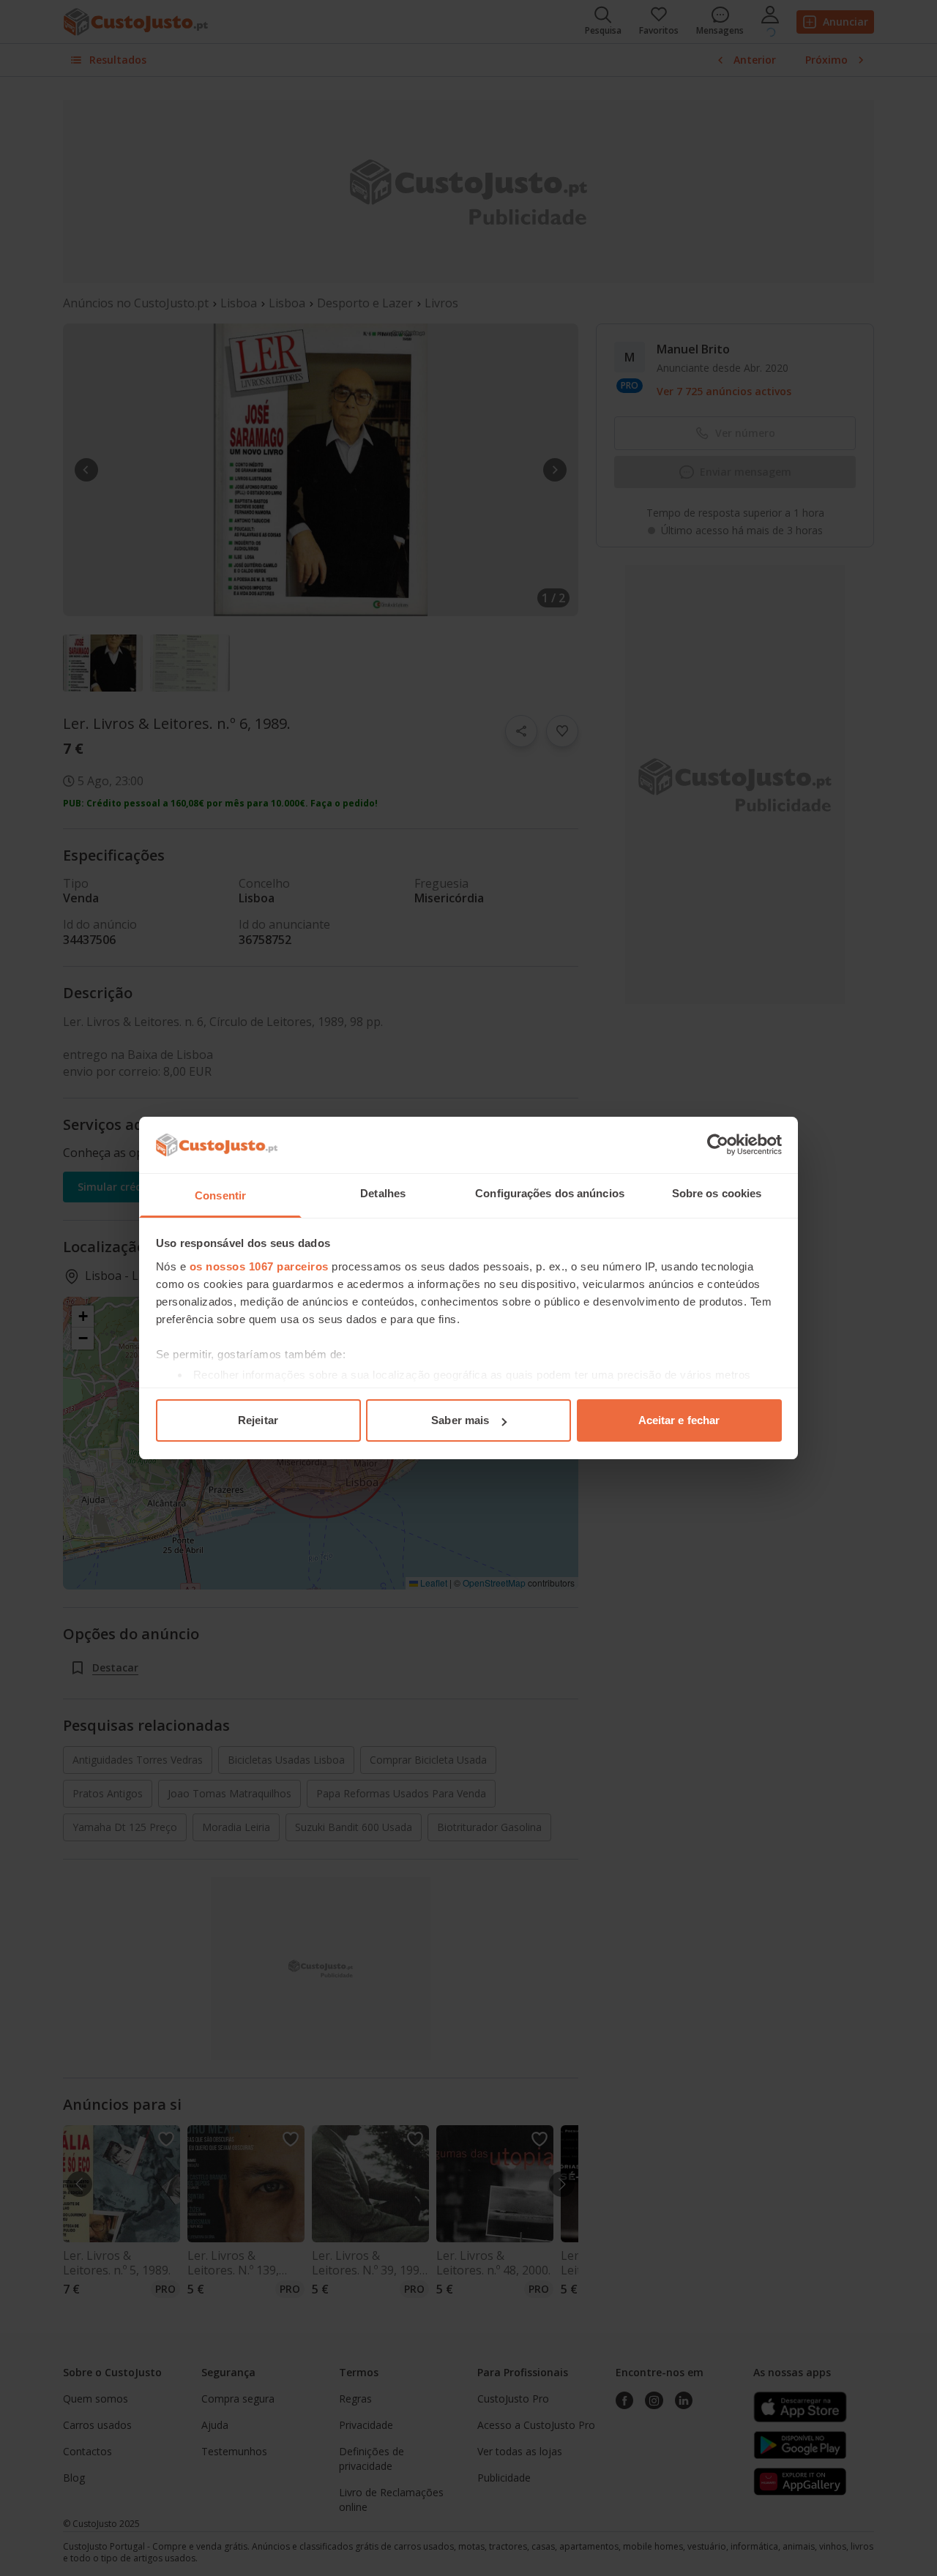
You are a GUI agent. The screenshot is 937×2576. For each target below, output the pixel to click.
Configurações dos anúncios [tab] (550, 1193)
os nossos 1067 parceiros (259, 1266)
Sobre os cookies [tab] (717, 1193)
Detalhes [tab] (383, 1193)
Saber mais (460, 1420)
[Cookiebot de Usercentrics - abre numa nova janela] (718, 1145)
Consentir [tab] (220, 1195)
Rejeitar (258, 1420)
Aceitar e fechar (679, 1420)
